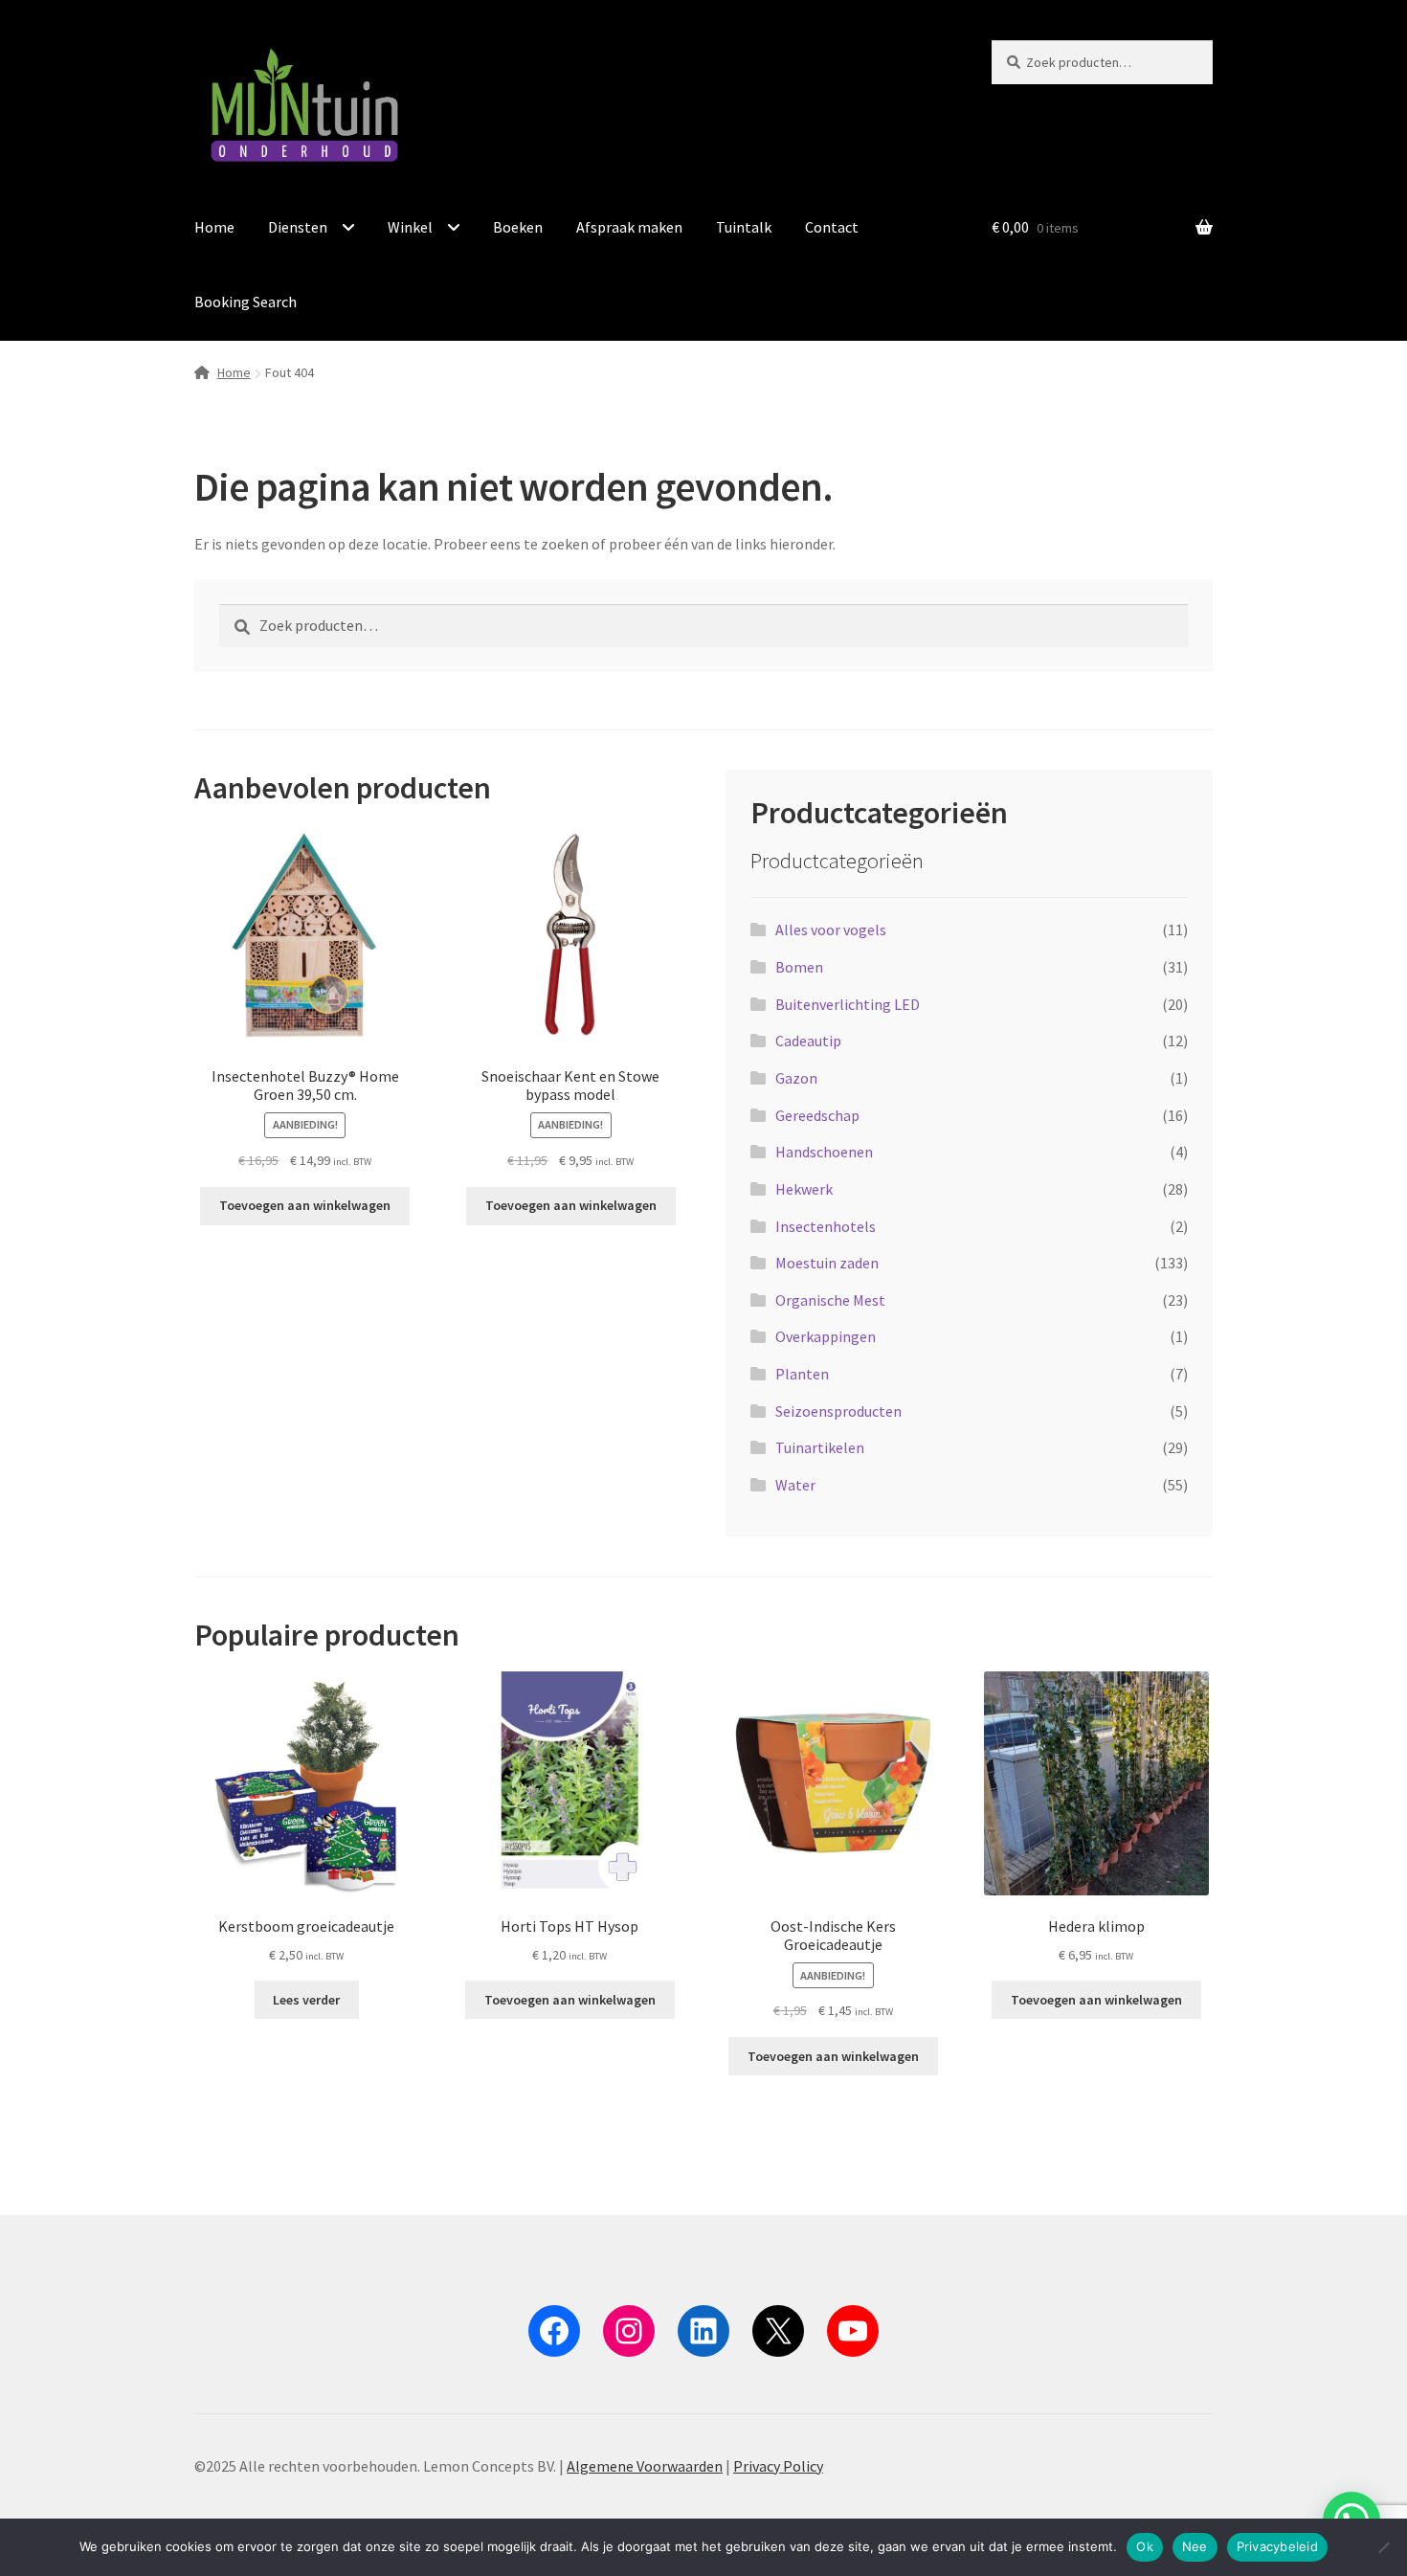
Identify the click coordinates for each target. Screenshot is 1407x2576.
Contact (832, 227)
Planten (802, 1374)
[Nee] (1383, 2547)
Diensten (298, 227)
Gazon (796, 1078)
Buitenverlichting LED (848, 1004)
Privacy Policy (778, 2466)
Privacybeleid (1277, 2546)
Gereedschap (817, 1115)
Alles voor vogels (831, 930)
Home (214, 227)
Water (795, 1485)
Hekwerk (804, 1189)
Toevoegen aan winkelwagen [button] (305, 1205)
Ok (1145, 2546)
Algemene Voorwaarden (645, 2466)
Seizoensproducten (838, 1411)
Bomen (799, 967)
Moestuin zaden (827, 1263)
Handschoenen (824, 1152)
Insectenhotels (826, 1226)
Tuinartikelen (820, 1447)
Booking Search (246, 302)
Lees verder (306, 2000)
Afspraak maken (629, 227)
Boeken (518, 227)
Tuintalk (744, 227)
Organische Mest (830, 1300)
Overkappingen (826, 1336)
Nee (1195, 2546)
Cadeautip (808, 1041)
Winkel (410, 227)
